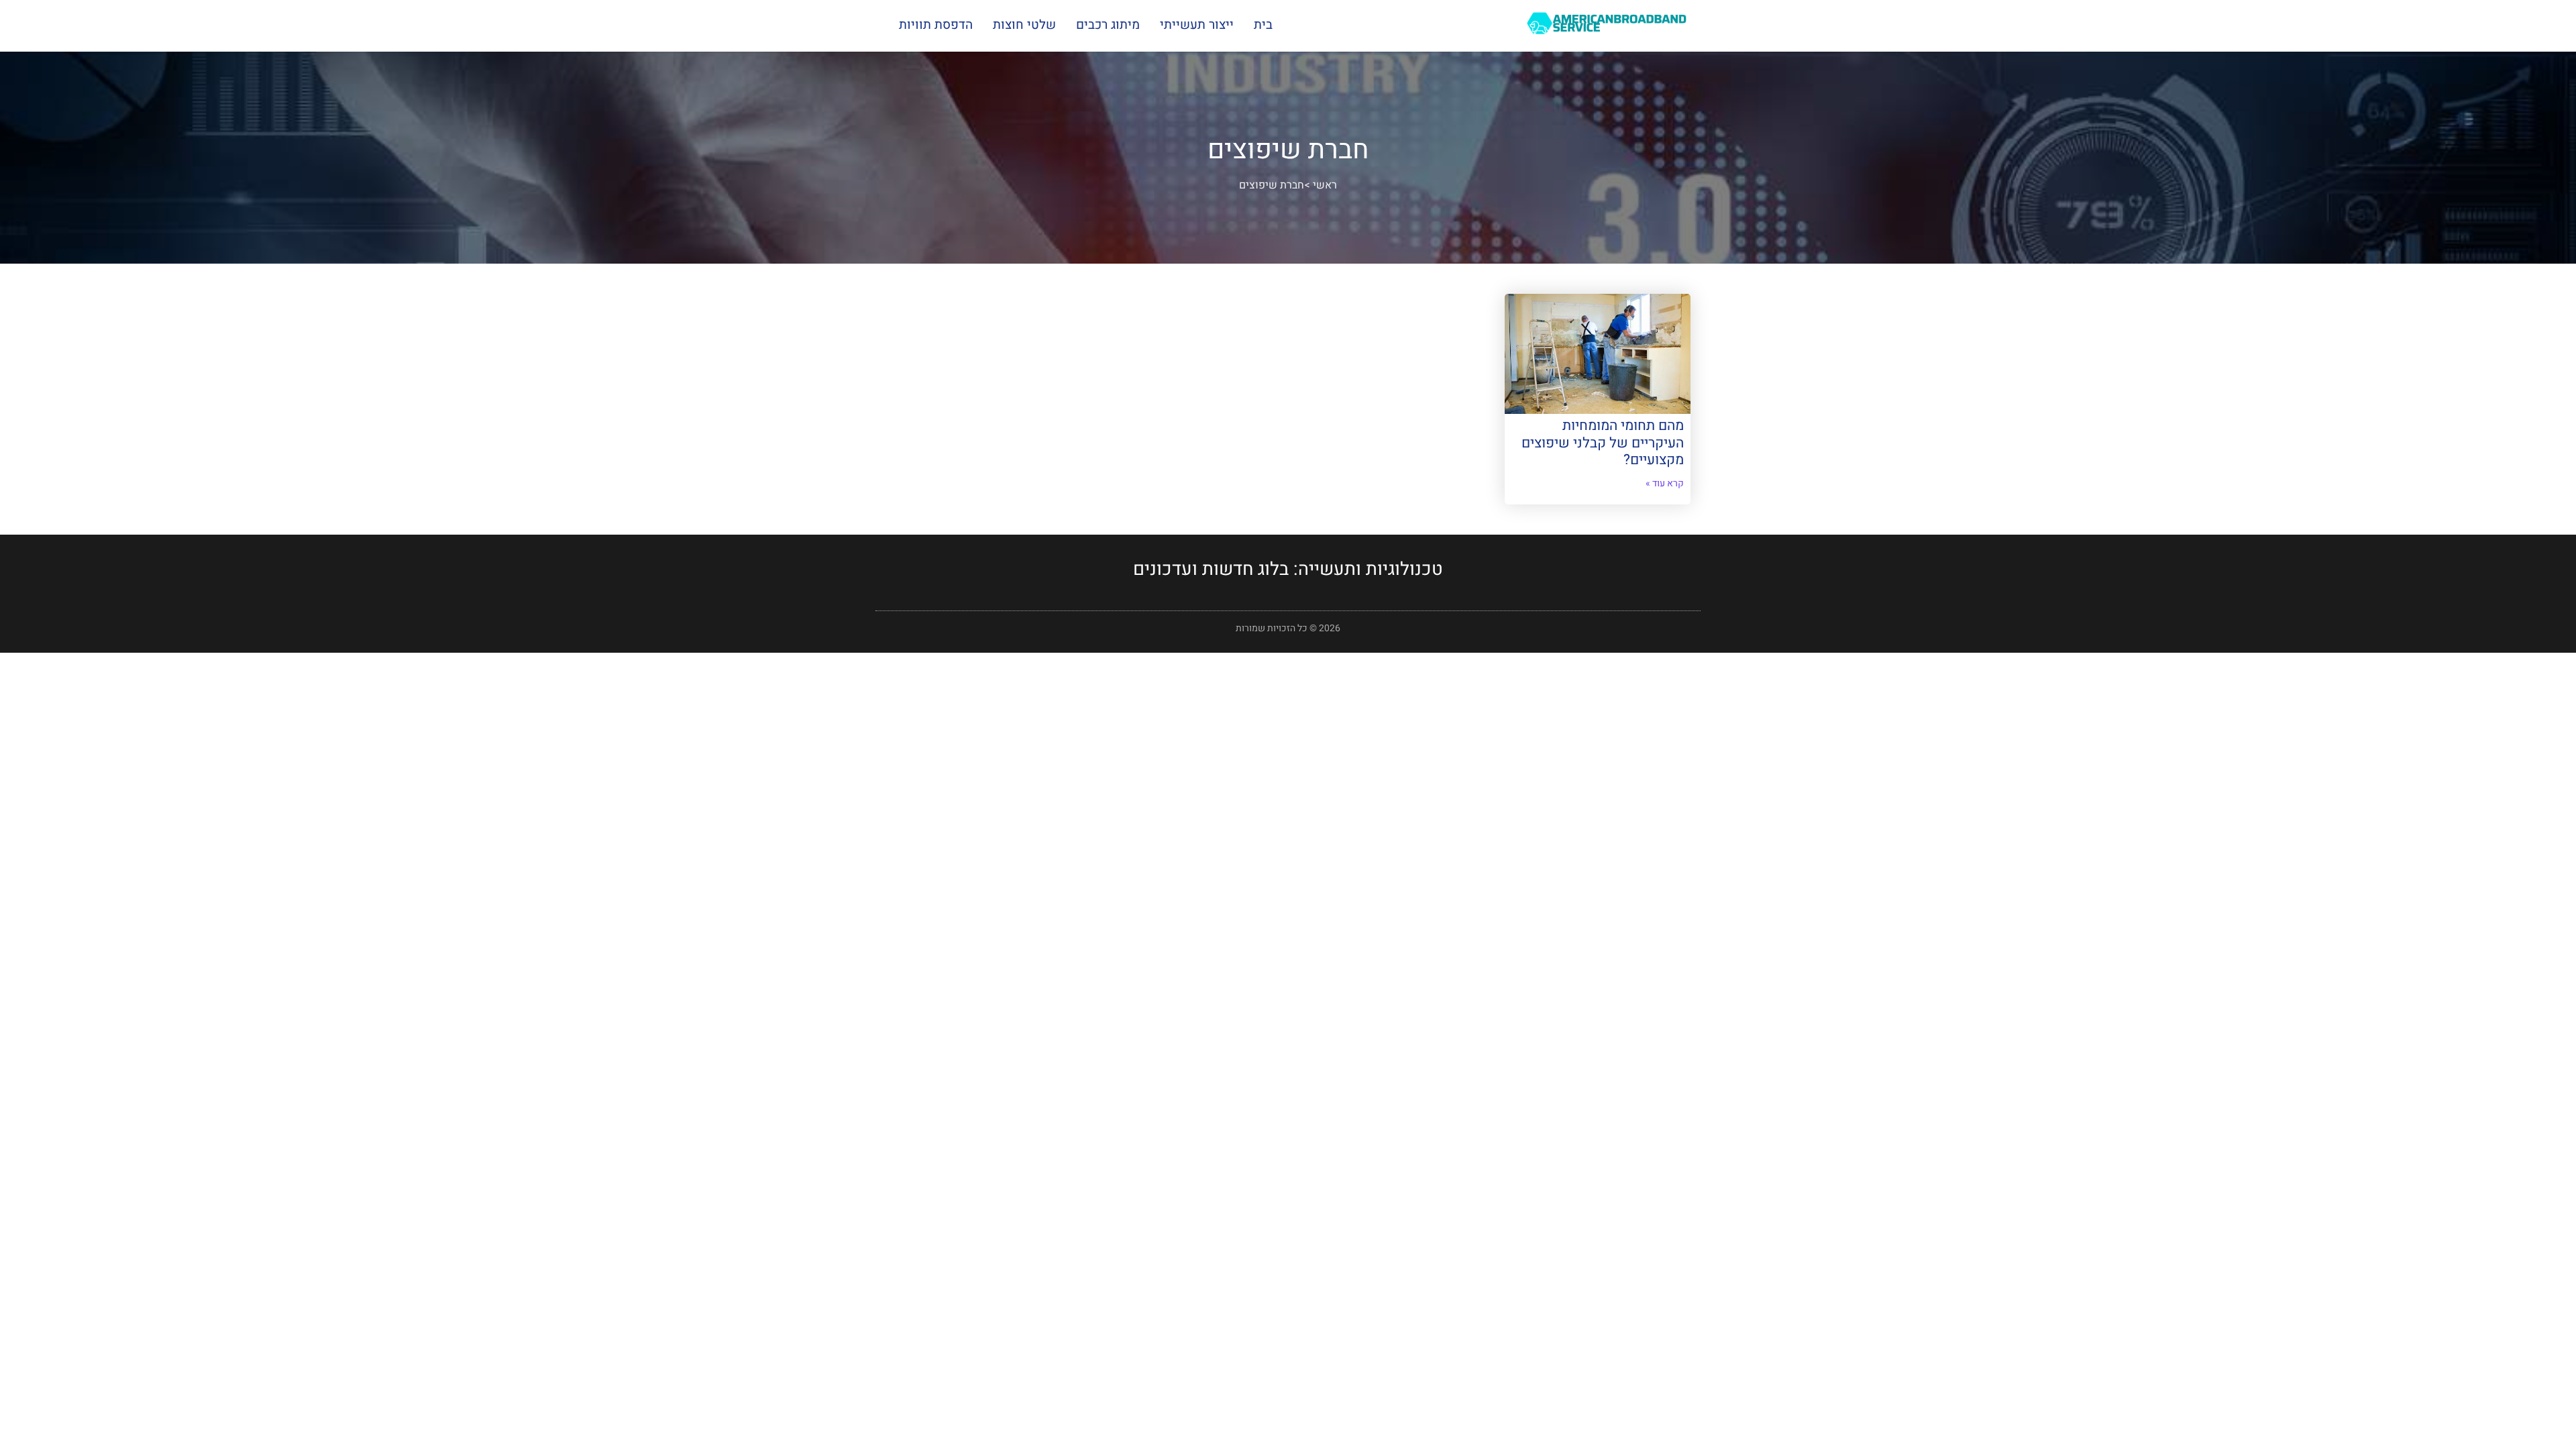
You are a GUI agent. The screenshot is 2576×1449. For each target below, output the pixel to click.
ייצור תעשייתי (1197, 25)
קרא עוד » (1665, 483)
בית (1263, 25)
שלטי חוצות (1024, 25)
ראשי (1325, 185)
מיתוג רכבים (1108, 25)
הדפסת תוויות (936, 25)
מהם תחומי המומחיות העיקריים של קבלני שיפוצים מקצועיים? (1603, 442)
